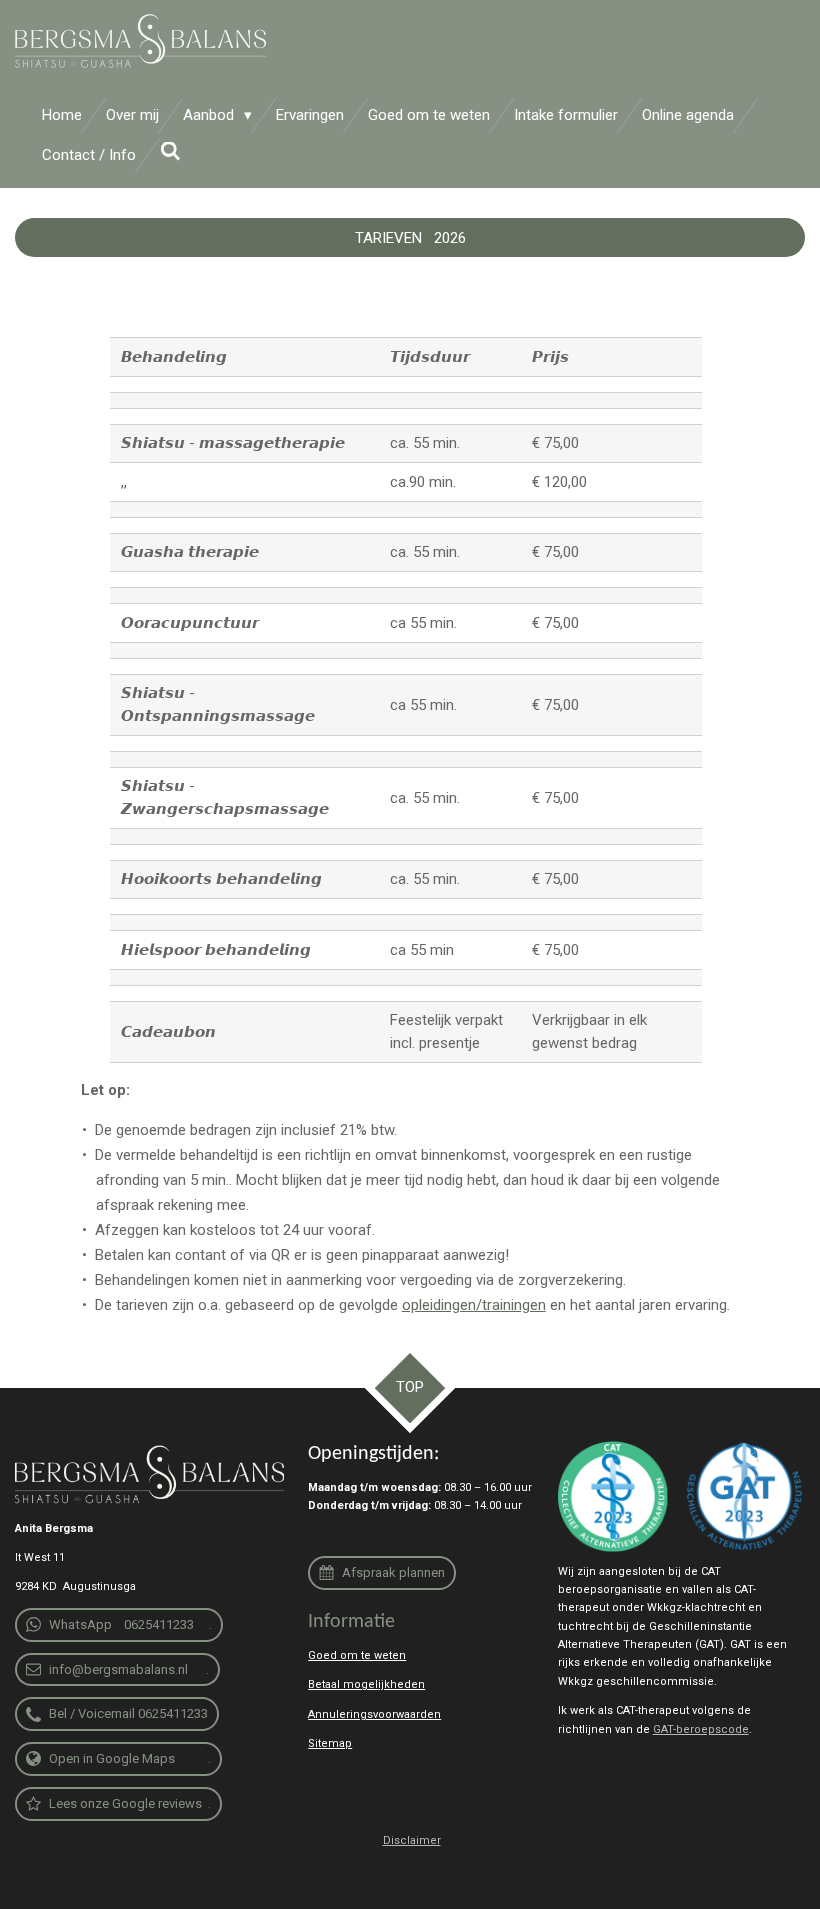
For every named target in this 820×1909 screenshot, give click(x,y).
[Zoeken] (170, 152)
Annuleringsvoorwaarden (374, 1714)
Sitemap (330, 1743)
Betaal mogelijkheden (366, 1684)
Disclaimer (412, 1840)
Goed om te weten (357, 1655)
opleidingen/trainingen (474, 1305)
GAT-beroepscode (701, 1729)
